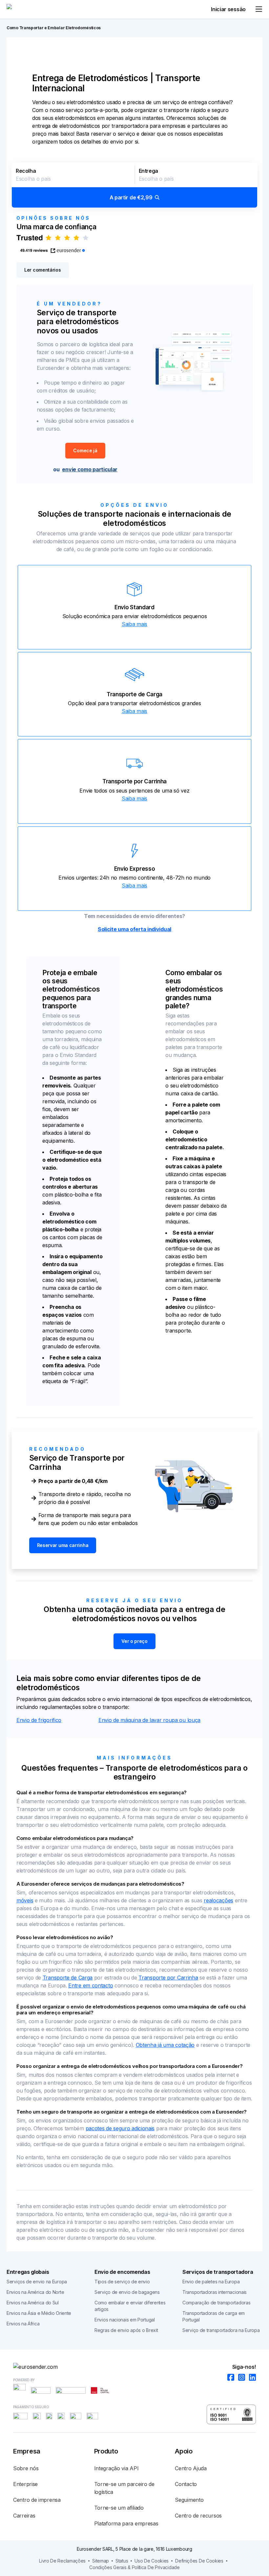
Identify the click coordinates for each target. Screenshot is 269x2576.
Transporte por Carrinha (168, 1978)
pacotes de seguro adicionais (120, 2128)
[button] (134, 185)
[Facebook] (229, 2378)
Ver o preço (134, 1641)
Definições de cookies (199, 2561)
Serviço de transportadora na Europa (221, 2330)
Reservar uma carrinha (63, 1545)
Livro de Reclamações (62, 2561)
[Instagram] (240, 2378)
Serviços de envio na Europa (37, 2282)
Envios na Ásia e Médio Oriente (39, 2313)
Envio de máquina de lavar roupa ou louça (149, 1720)
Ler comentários (43, 270)
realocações (218, 1900)
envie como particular (90, 469)
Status (122, 2561)
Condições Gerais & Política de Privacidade (134, 2567)
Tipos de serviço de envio (122, 2282)
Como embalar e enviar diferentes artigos (130, 2306)
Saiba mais (134, 624)
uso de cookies (152, 2561)
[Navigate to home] (31, 9)
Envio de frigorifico (39, 1720)
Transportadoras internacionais (215, 2292)
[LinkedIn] (250, 2378)
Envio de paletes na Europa (211, 2282)
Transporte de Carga (68, 1978)
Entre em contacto (91, 1985)
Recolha (26, 171)
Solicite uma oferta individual (134, 929)
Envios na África (23, 2324)
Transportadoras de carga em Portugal (214, 2316)
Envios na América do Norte (35, 2292)
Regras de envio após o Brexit (126, 2330)
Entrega (148, 171)
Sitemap (101, 2561)
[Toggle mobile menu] (259, 9)
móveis (25, 1900)
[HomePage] (134, 2367)
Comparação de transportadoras (216, 2303)
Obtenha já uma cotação (165, 2045)
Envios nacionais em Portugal (125, 2320)
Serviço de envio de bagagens (127, 2292)
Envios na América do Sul (33, 2303)
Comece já (85, 450)
